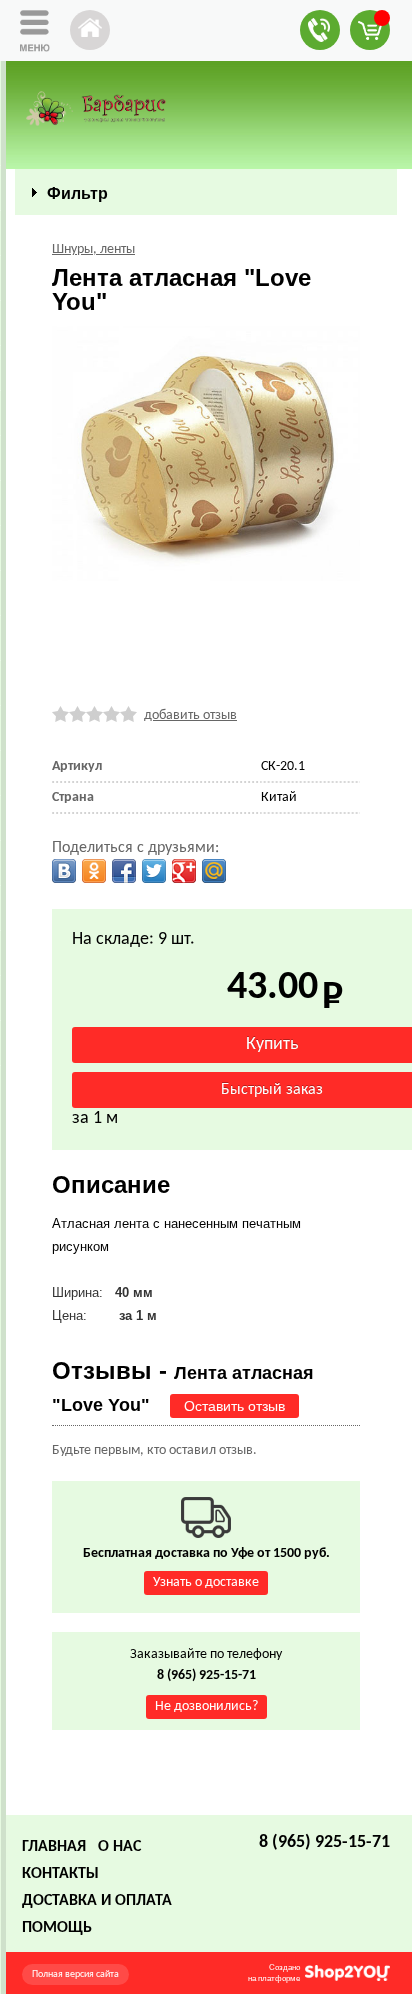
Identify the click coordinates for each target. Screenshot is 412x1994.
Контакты (60, 1874)
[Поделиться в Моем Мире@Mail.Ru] (214, 871)
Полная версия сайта (75, 1974)
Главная (54, 1847)
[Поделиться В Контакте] (64, 871)
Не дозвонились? (206, 1706)
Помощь (57, 1928)
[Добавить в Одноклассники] (94, 871)
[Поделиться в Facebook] (124, 871)
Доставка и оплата (97, 1901)
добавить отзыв (190, 715)
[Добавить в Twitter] (154, 871)
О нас (119, 1847)
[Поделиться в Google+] (184, 871)
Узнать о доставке (206, 1582)
